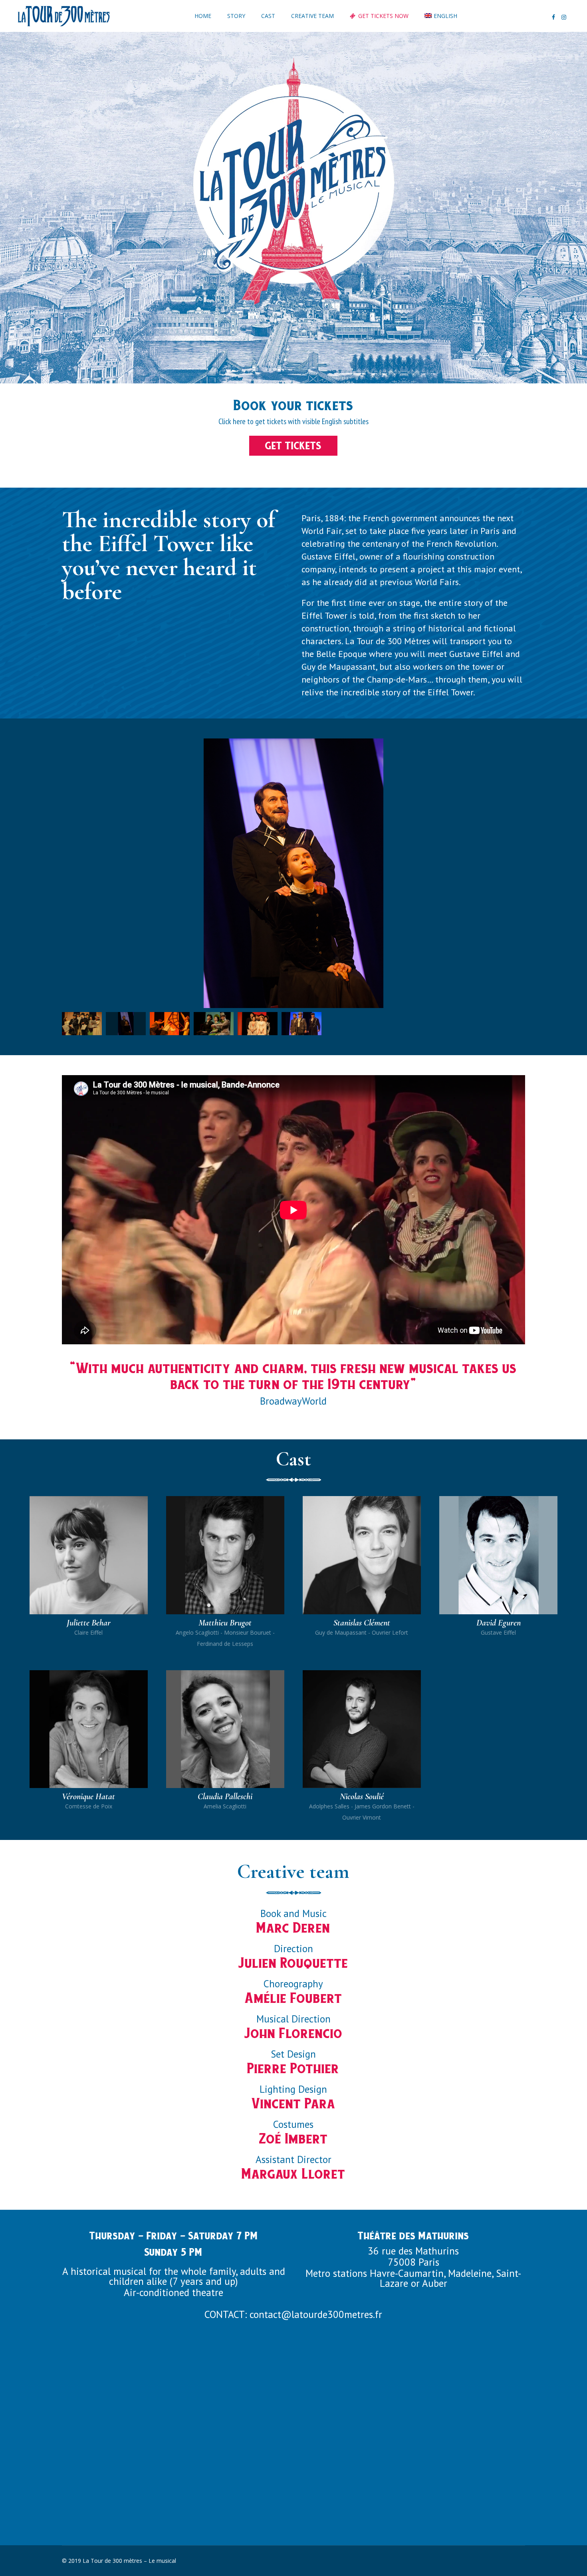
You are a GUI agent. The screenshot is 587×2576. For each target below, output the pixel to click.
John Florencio (293, 2033)
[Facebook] (553, 17)
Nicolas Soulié (362, 1796)
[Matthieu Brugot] (225, 1555)
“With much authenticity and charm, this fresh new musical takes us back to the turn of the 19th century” (293, 1376)
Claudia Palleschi (225, 1796)
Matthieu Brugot (225, 1623)
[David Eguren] (498, 1555)
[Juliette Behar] (89, 1555)
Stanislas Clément (362, 1623)
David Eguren (499, 1623)
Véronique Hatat (88, 1796)
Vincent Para (293, 2103)
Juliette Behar (89, 1623)
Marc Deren (293, 1928)
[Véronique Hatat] (89, 1729)
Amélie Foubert (293, 1998)
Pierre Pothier (293, 2068)
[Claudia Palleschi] (225, 1729)
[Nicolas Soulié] (362, 1729)
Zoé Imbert (293, 2138)
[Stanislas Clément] (362, 1555)
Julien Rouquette (293, 1963)
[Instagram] (564, 17)
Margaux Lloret (293, 2174)
